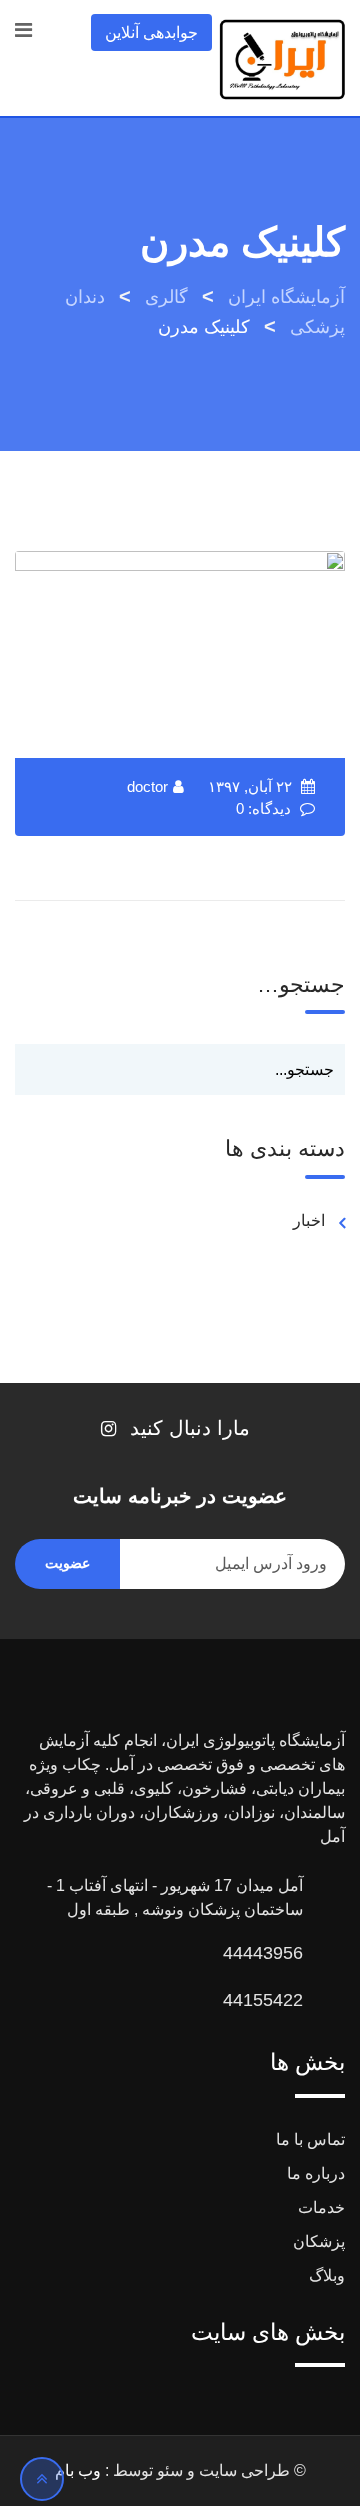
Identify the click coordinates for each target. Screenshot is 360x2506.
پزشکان (319, 2241)
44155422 (263, 2000)
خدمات (321, 2207)
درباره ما (316, 2173)
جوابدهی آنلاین (151, 32)
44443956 (263, 1953)
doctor (147, 786)
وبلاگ (327, 2275)
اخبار (309, 1220)
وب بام (78, 2470)
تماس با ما (310, 2139)
